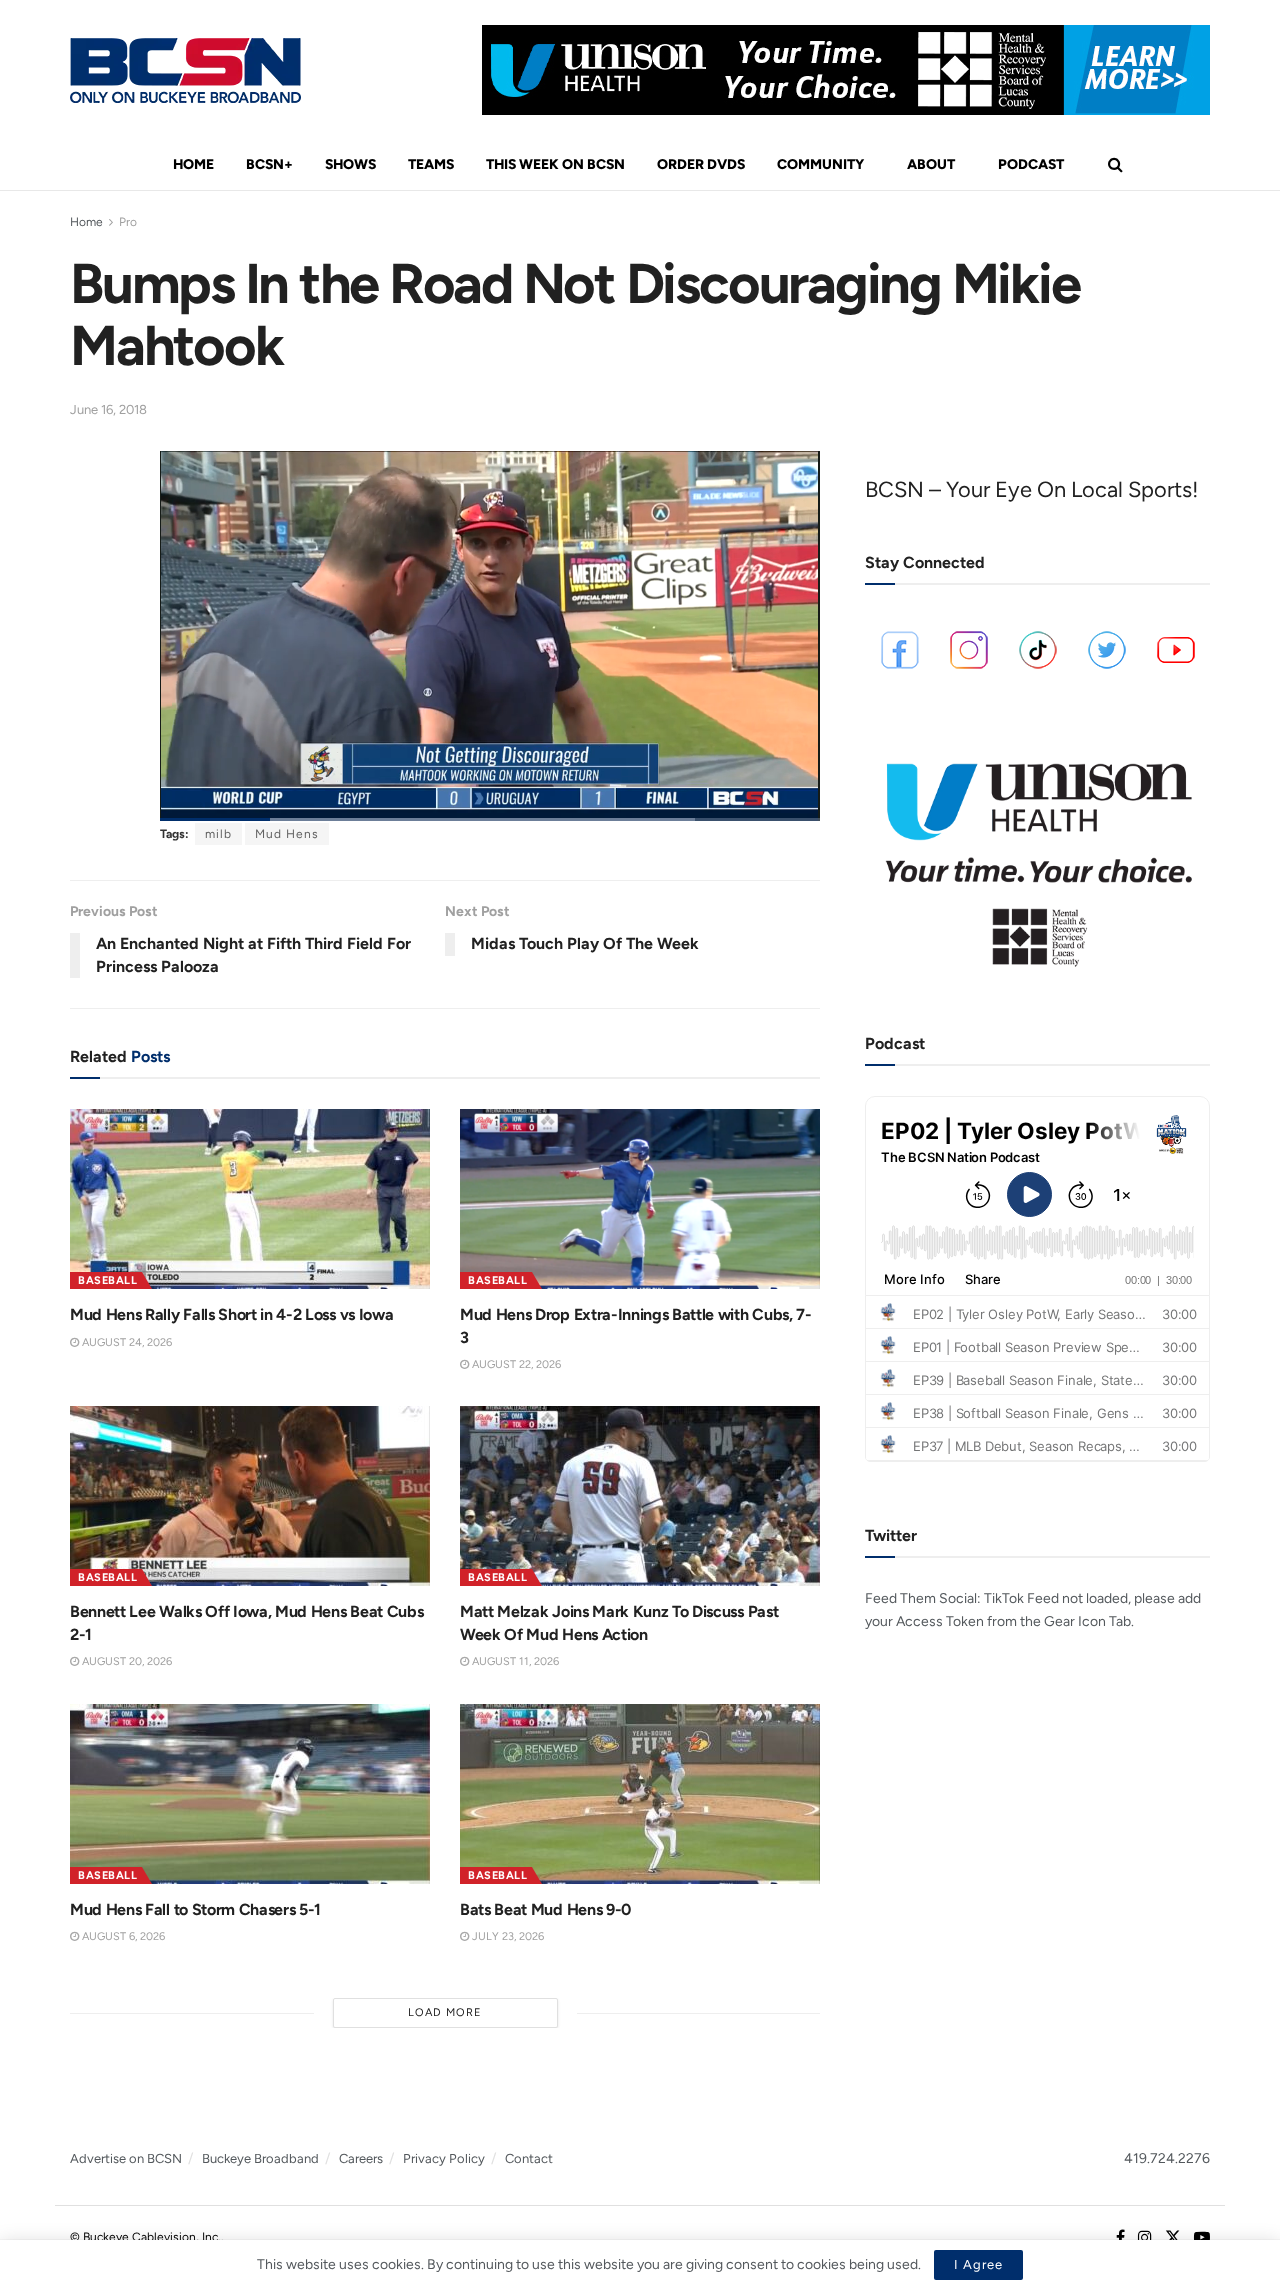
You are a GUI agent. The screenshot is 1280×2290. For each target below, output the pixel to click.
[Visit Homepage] (185, 70)
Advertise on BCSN (126, 2158)
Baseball (107, 1280)
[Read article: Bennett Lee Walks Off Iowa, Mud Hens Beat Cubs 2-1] (250, 1496)
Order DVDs (701, 164)
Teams (431, 164)
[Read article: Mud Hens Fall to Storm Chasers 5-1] (250, 1794)
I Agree (978, 2264)
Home (193, 164)
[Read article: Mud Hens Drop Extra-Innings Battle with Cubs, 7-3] (640, 1199)
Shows (350, 164)
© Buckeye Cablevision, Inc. (145, 2237)
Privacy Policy (444, 2158)
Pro (128, 222)
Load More (445, 2012)
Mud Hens (287, 834)
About (931, 164)
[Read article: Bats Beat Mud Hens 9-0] (640, 1794)
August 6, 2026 (122, 1936)
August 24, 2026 (125, 1342)
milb (218, 834)
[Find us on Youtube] (1202, 2238)
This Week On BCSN (555, 164)
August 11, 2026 (514, 1661)
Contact (529, 2158)
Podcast (1031, 164)
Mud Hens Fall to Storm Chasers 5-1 (195, 1909)
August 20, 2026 (125, 1661)
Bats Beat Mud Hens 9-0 (545, 1909)
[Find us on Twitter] (1173, 2238)
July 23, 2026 (506, 1936)
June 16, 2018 (108, 409)
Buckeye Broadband (260, 2158)
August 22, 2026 (515, 1364)
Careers (361, 2158)
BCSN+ (269, 164)
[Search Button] (1115, 165)
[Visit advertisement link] (846, 70)
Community (820, 164)
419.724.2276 (1167, 2158)
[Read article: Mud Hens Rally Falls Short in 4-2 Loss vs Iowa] (250, 1199)
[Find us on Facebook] (1120, 2238)
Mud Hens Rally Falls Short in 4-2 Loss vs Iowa (231, 1314)
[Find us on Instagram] (1145, 2238)
